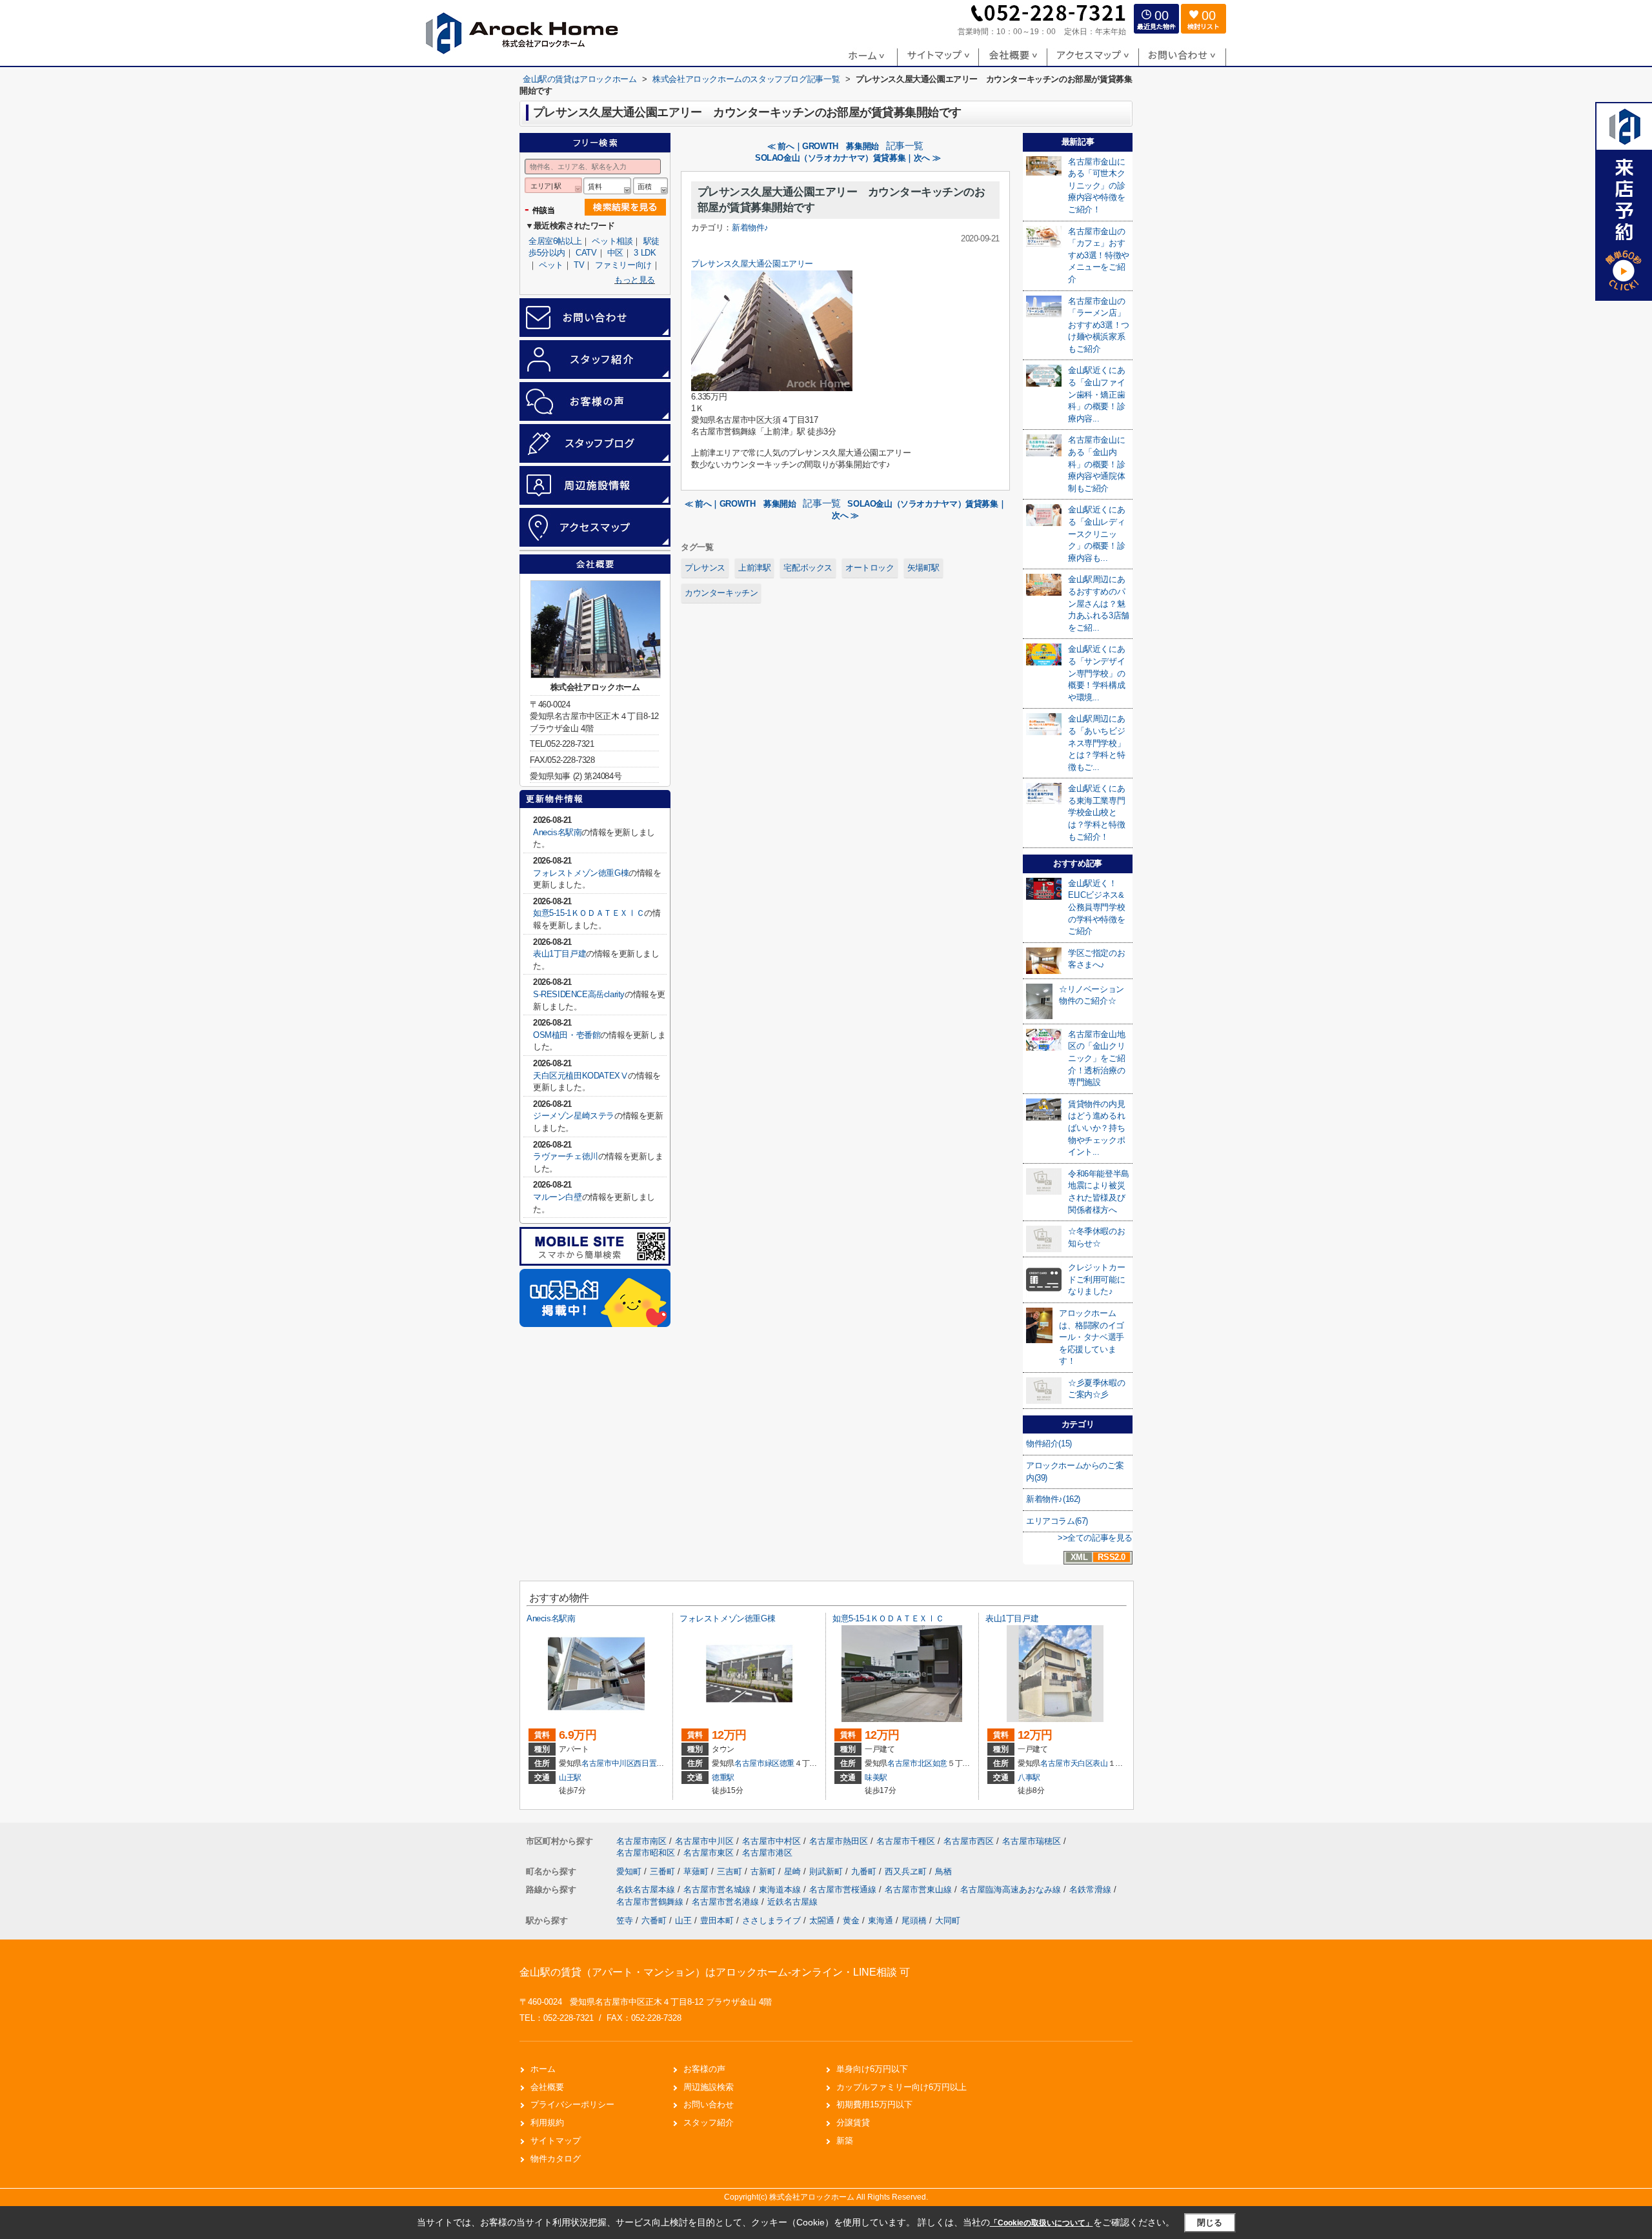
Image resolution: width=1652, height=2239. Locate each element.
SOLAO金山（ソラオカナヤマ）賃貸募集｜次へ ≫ (848, 158)
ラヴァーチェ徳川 (566, 1156)
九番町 (865, 1871)
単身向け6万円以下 (872, 2069)
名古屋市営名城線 (718, 1889)
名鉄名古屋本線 (647, 1889)
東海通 (881, 1920)
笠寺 (625, 1920)
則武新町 (827, 1871)
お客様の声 (704, 2069)
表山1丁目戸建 (559, 954)
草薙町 (697, 1871)
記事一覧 (905, 146)
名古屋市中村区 (771, 1841)
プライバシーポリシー (572, 2104)
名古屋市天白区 (1067, 1763)
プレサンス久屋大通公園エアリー (752, 264)
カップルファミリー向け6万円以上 (902, 2087)
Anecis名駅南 (557, 832)
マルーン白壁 (558, 1197)
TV (579, 265)
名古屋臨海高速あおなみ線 (1012, 1889)
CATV (586, 253)
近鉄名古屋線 (792, 1902)
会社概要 (547, 2087)
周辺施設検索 (709, 2087)
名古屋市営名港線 (727, 1902)
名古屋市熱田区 (839, 1841)
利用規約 (547, 2122)
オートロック (870, 568)
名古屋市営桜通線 (844, 1889)
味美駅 (876, 1778)
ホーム (543, 2069)
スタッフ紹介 (709, 2122)
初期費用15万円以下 (874, 2104)
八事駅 (1029, 1778)
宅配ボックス (808, 568)
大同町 (948, 1920)
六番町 (654, 1920)
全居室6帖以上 (555, 241)
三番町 (664, 1871)
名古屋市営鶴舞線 (651, 1902)
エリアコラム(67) (1057, 1521)
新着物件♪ (750, 228)
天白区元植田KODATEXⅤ (580, 1076)
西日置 (645, 1763)
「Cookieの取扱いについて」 (1042, 2223)
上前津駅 (754, 568)
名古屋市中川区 (608, 1763)
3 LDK (645, 253)
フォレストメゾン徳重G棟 (581, 873)
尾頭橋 (914, 1920)
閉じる (1210, 2223)
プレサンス (705, 568)
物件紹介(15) (1049, 1444)
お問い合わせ (709, 2104)
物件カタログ (556, 2159)
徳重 (787, 1763)
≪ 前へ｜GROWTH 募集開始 (823, 146)
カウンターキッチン (721, 593)
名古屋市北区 (910, 1763)
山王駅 (570, 1778)
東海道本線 (781, 1889)
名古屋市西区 (969, 1841)
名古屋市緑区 (757, 1763)
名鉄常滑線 (1092, 1889)
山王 (683, 1920)
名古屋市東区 (709, 1853)
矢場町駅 (923, 568)
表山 (1100, 1763)
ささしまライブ (771, 1920)
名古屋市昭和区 (646, 1853)
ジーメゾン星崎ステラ (574, 1116)
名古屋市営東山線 (920, 1889)
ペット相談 (612, 241)
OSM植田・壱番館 (567, 1035)
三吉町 (731, 1871)
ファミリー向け (623, 265)
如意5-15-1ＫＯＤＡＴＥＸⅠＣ (589, 913)
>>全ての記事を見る (1095, 1538)
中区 (615, 253)
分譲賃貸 (853, 2122)
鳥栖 (943, 1871)
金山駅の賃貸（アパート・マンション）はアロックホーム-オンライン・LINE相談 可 (715, 1972)
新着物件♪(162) (1053, 1499)
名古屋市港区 (767, 1853)
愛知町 (630, 1871)
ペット (551, 265)
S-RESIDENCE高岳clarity (579, 994)
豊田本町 (717, 1920)
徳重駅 (723, 1778)
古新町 (764, 1871)
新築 (845, 2141)
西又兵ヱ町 (907, 1871)
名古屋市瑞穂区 (1032, 1841)
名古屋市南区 (641, 1841)
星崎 (794, 1871)
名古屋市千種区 (906, 1841)
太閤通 (822, 1920)
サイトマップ (556, 2141)
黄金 (851, 1920)
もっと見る (635, 280)
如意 (940, 1763)
